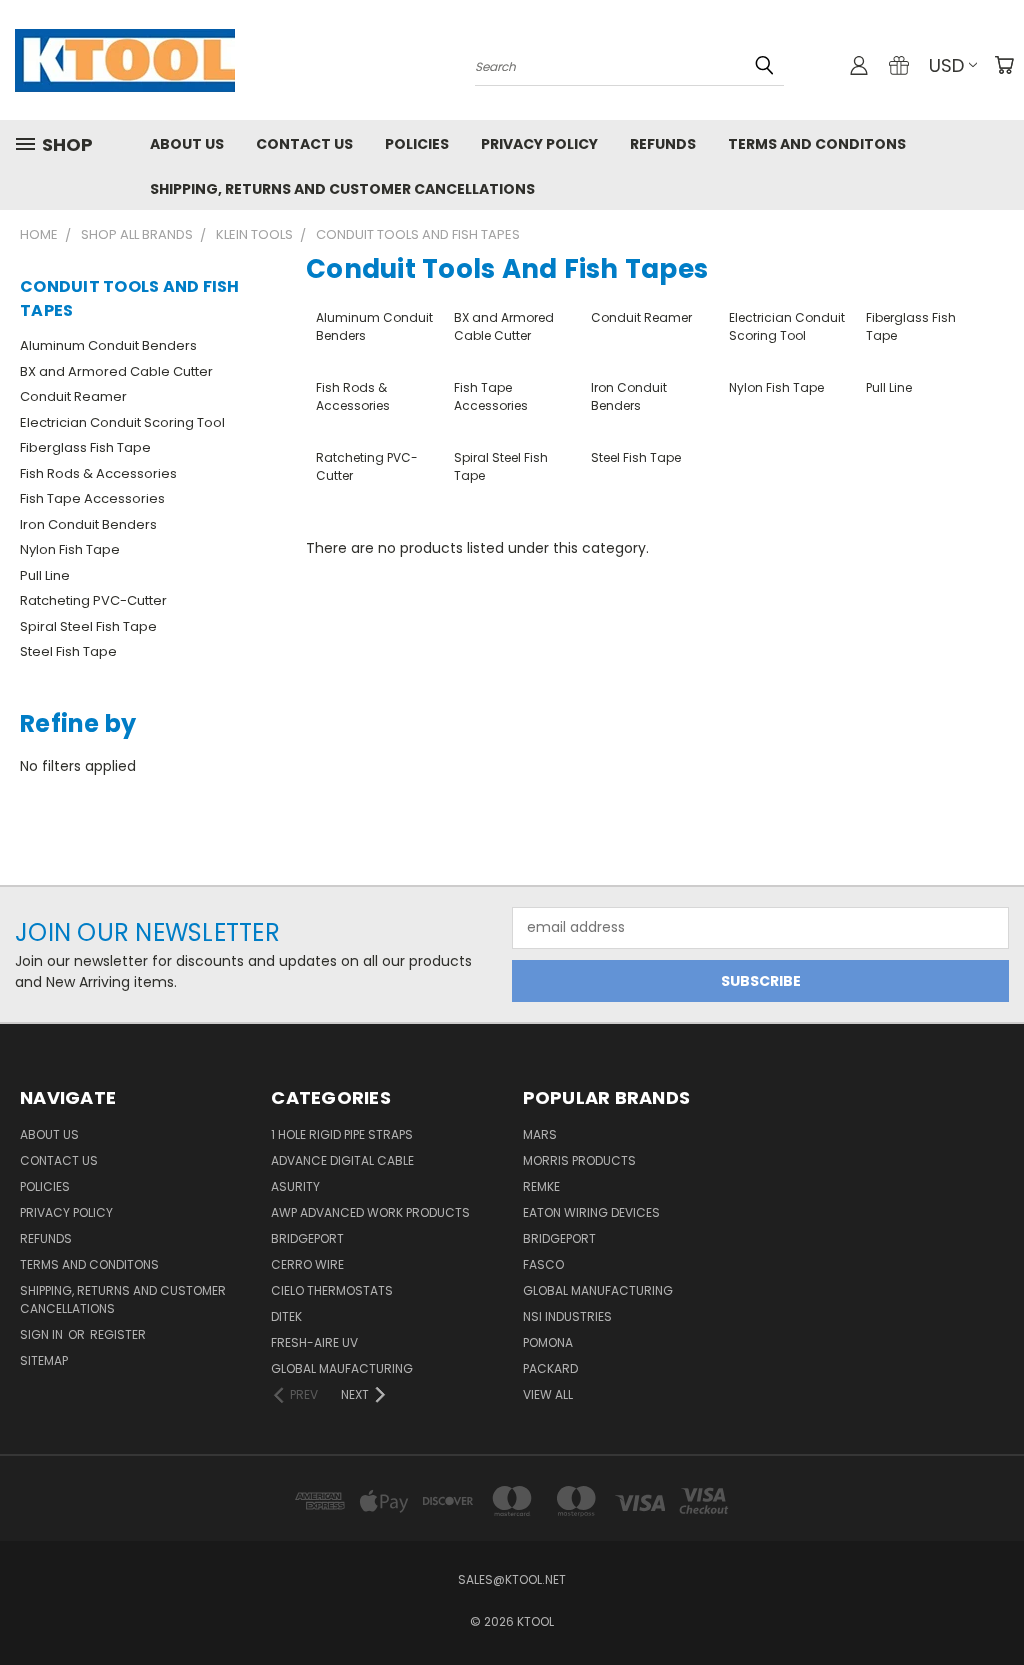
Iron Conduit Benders (88, 524)
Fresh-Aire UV (314, 1342)
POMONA (548, 1342)
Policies (417, 144)
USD (946, 65)
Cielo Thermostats (332, 1290)
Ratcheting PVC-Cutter (93, 600)
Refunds (663, 144)
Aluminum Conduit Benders (108, 345)
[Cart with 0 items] (1004, 65)
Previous (993, 1602)
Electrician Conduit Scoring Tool (122, 422)
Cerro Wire (307, 1264)
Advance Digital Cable (342, 1160)
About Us (187, 144)
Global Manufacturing (598, 1290)
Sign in (43, 1334)
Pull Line (45, 575)
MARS (540, 1134)
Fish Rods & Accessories (98, 473)
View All (548, 1394)
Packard (550, 1368)
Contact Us (304, 144)
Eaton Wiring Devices (591, 1212)
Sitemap (44, 1360)
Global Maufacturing (342, 1368)
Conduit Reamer (73, 396)
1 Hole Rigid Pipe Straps (342, 1134)
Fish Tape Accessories (92, 498)
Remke (541, 1186)
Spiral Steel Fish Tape (88, 626)
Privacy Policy (539, 144)
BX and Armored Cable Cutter (116, 371)
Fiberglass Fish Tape (85, 447)
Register (118, 1334)
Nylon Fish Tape (70, 549)
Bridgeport (307, 1238)
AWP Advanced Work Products (370, 1212)
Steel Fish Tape (68, 651)
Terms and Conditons (817, 144)
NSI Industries (567, 1316)
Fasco (543, 1264)
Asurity (295, 1186)
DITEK (286, 1316)
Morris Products (579, 1160)
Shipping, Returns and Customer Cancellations (342, 189)
